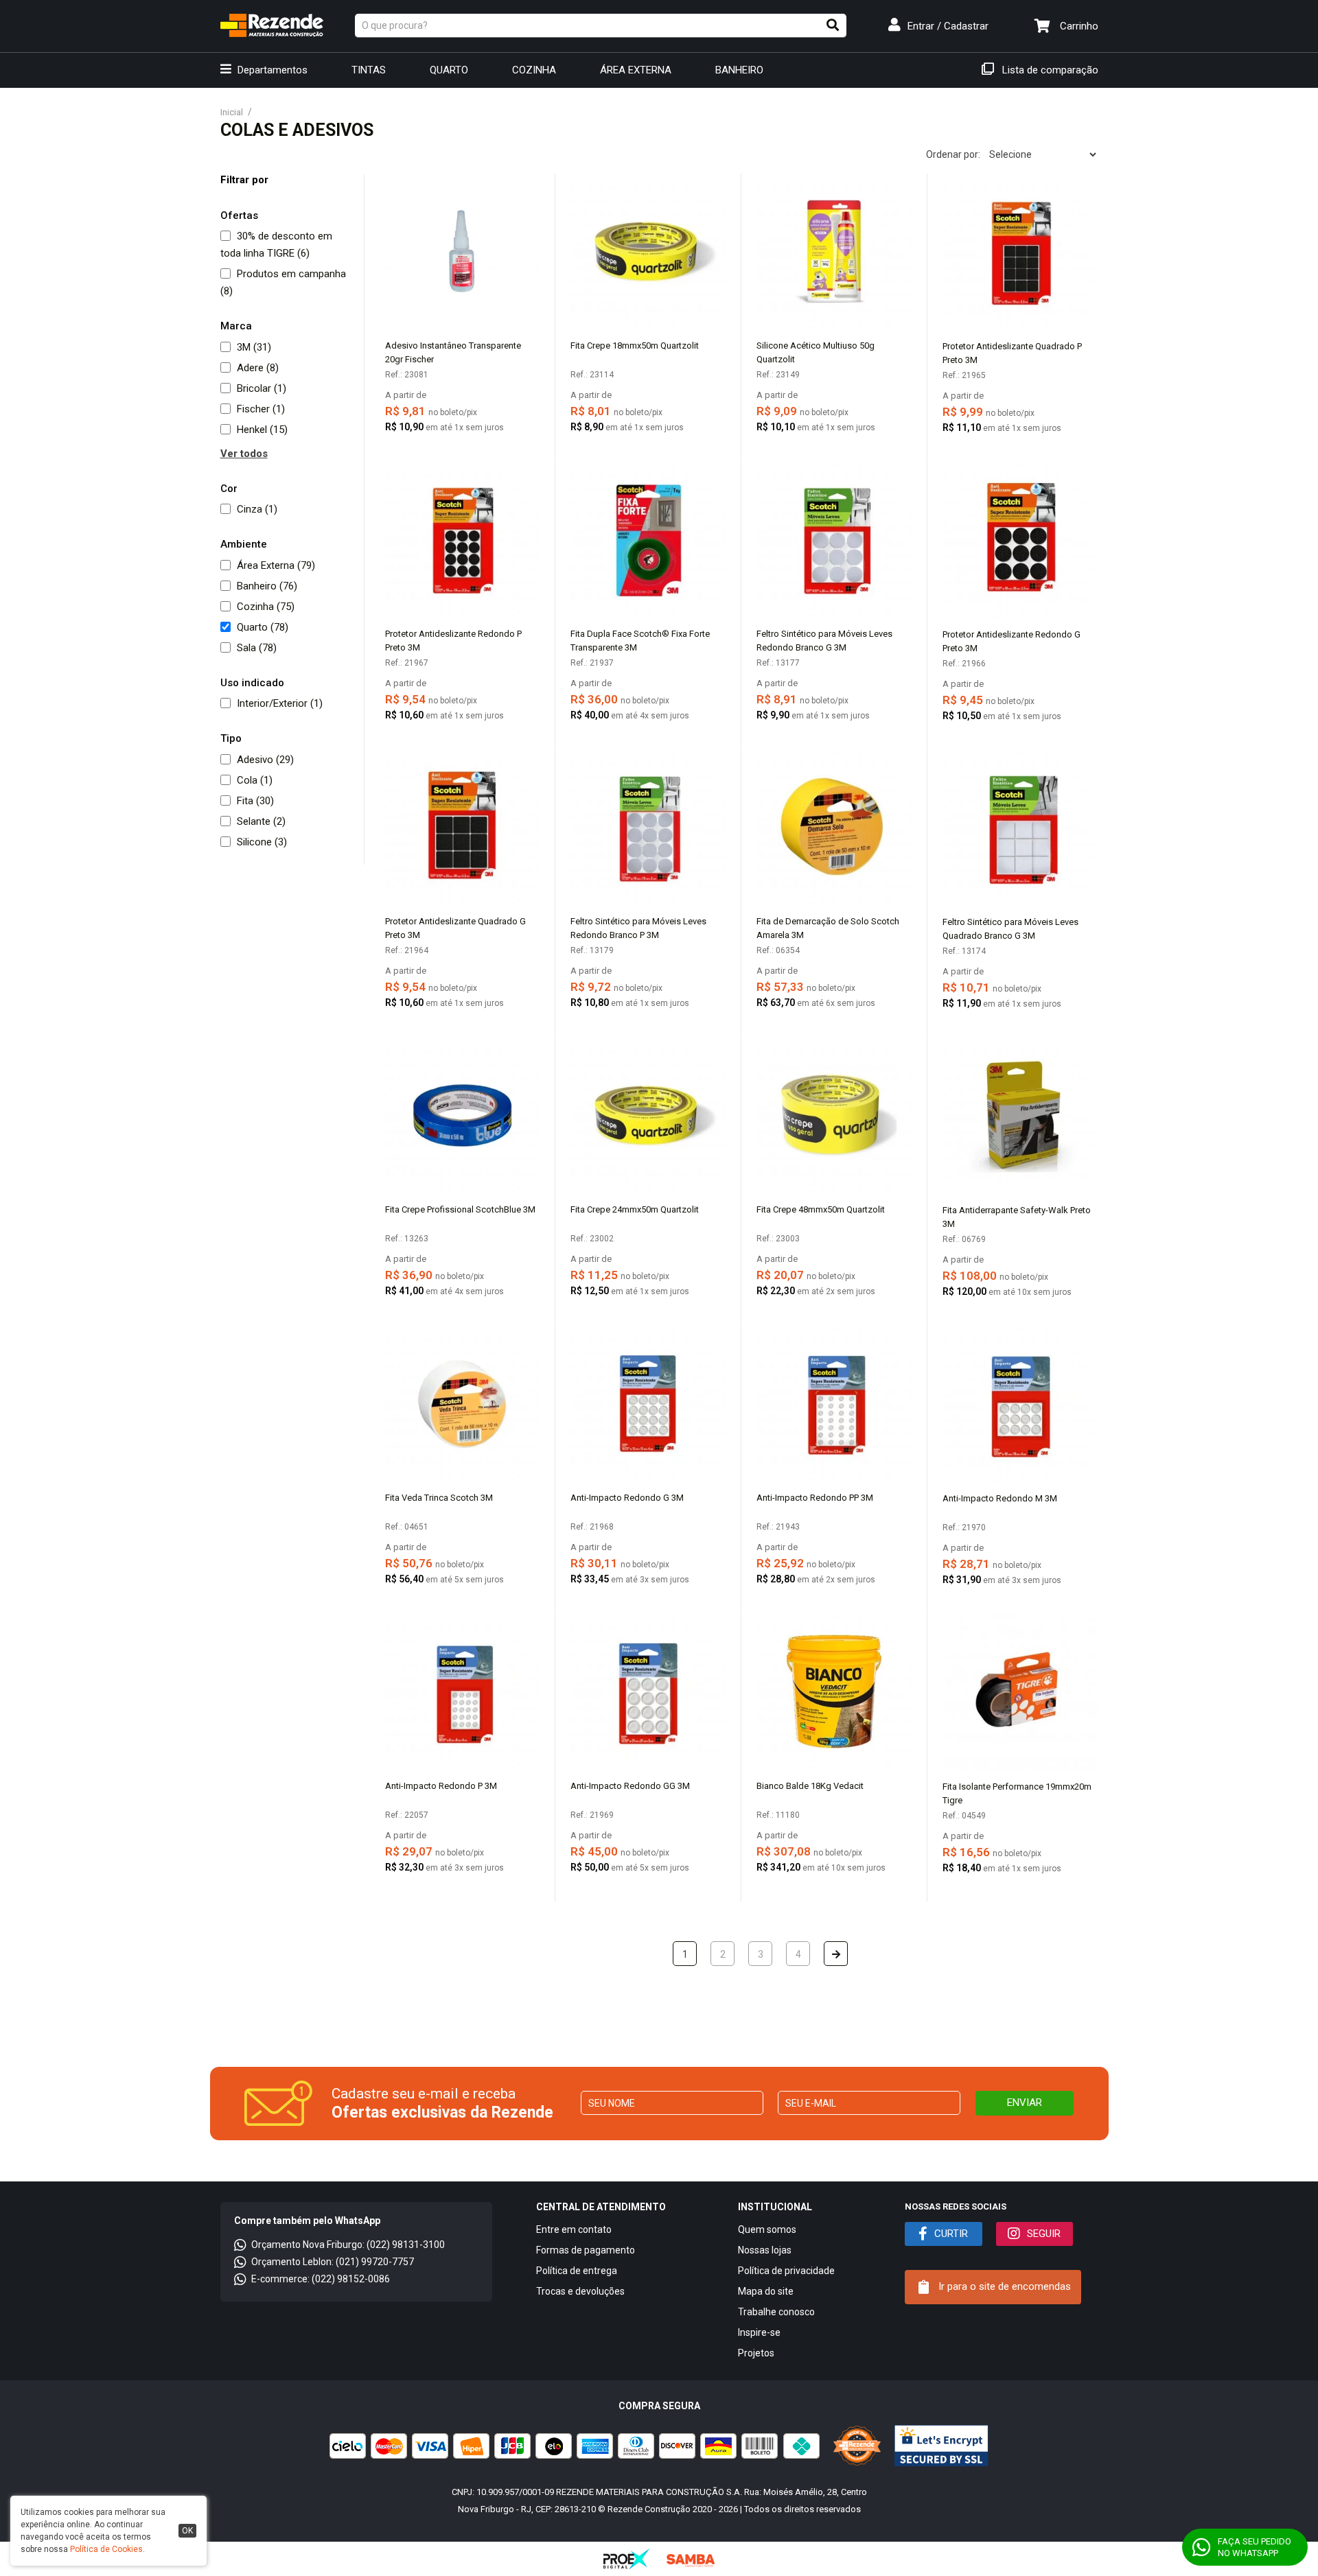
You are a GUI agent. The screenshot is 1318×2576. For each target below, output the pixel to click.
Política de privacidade (786, 2271)
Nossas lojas (765, 2250)
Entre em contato (574, 2229)
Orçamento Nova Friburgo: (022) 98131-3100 (348, 2245)
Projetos (756, 2353)
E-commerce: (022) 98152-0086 (321, 2279)
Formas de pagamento (586, 2250)
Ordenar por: (953, 154)
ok (187, 2531)
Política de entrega (577, 2271)
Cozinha (534, 70)
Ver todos (244, 454)
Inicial (232, 112)
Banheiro (739, 70)
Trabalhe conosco (776, 2312)
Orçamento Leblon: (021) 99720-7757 (333, 2262)
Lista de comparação (1049, 70)
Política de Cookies (106, 2549)
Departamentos (271, 70)
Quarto (449, 70)
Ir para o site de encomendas (1003, 2286)
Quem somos (767, 2229)
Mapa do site (766, 2291)
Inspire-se (759, 2332)
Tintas (369, 70)
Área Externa (636, 70)
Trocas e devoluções (580, 2291)
